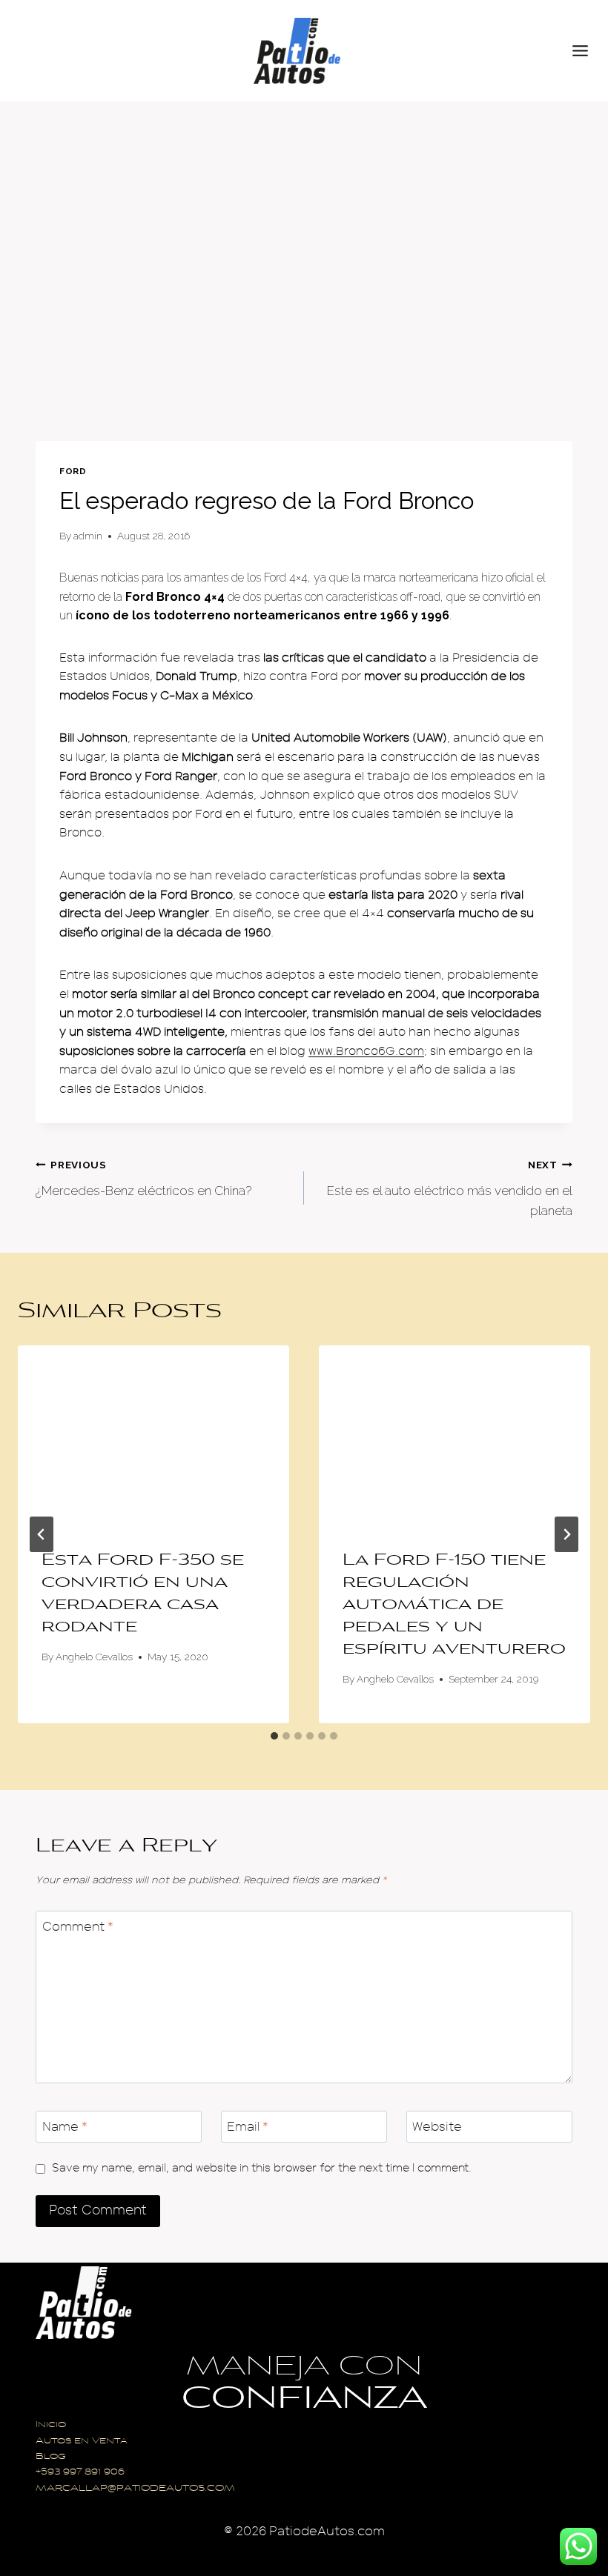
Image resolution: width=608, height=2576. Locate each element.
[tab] (274, 1736)
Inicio (51, 2425)
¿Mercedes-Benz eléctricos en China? (143, 1178)
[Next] (566, 1534)
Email (248, 2127)
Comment (78, 1927)
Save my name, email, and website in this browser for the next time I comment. (262, 2168)
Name (65, 2127)
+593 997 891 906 (80, 2473)
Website (437, 2127)
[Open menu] (586, 50)
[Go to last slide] (42, 1534)
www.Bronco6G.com (366, 1051)
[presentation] (153, 1436)
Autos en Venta (82, 2442)
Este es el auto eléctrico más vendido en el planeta (450, 1188)
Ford (73, 471)
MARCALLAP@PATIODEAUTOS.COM (135, 2489)
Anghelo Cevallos (94, 1657)
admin (88, 536)
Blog (51, 2457)
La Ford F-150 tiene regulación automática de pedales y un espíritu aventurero (454, 1605)
